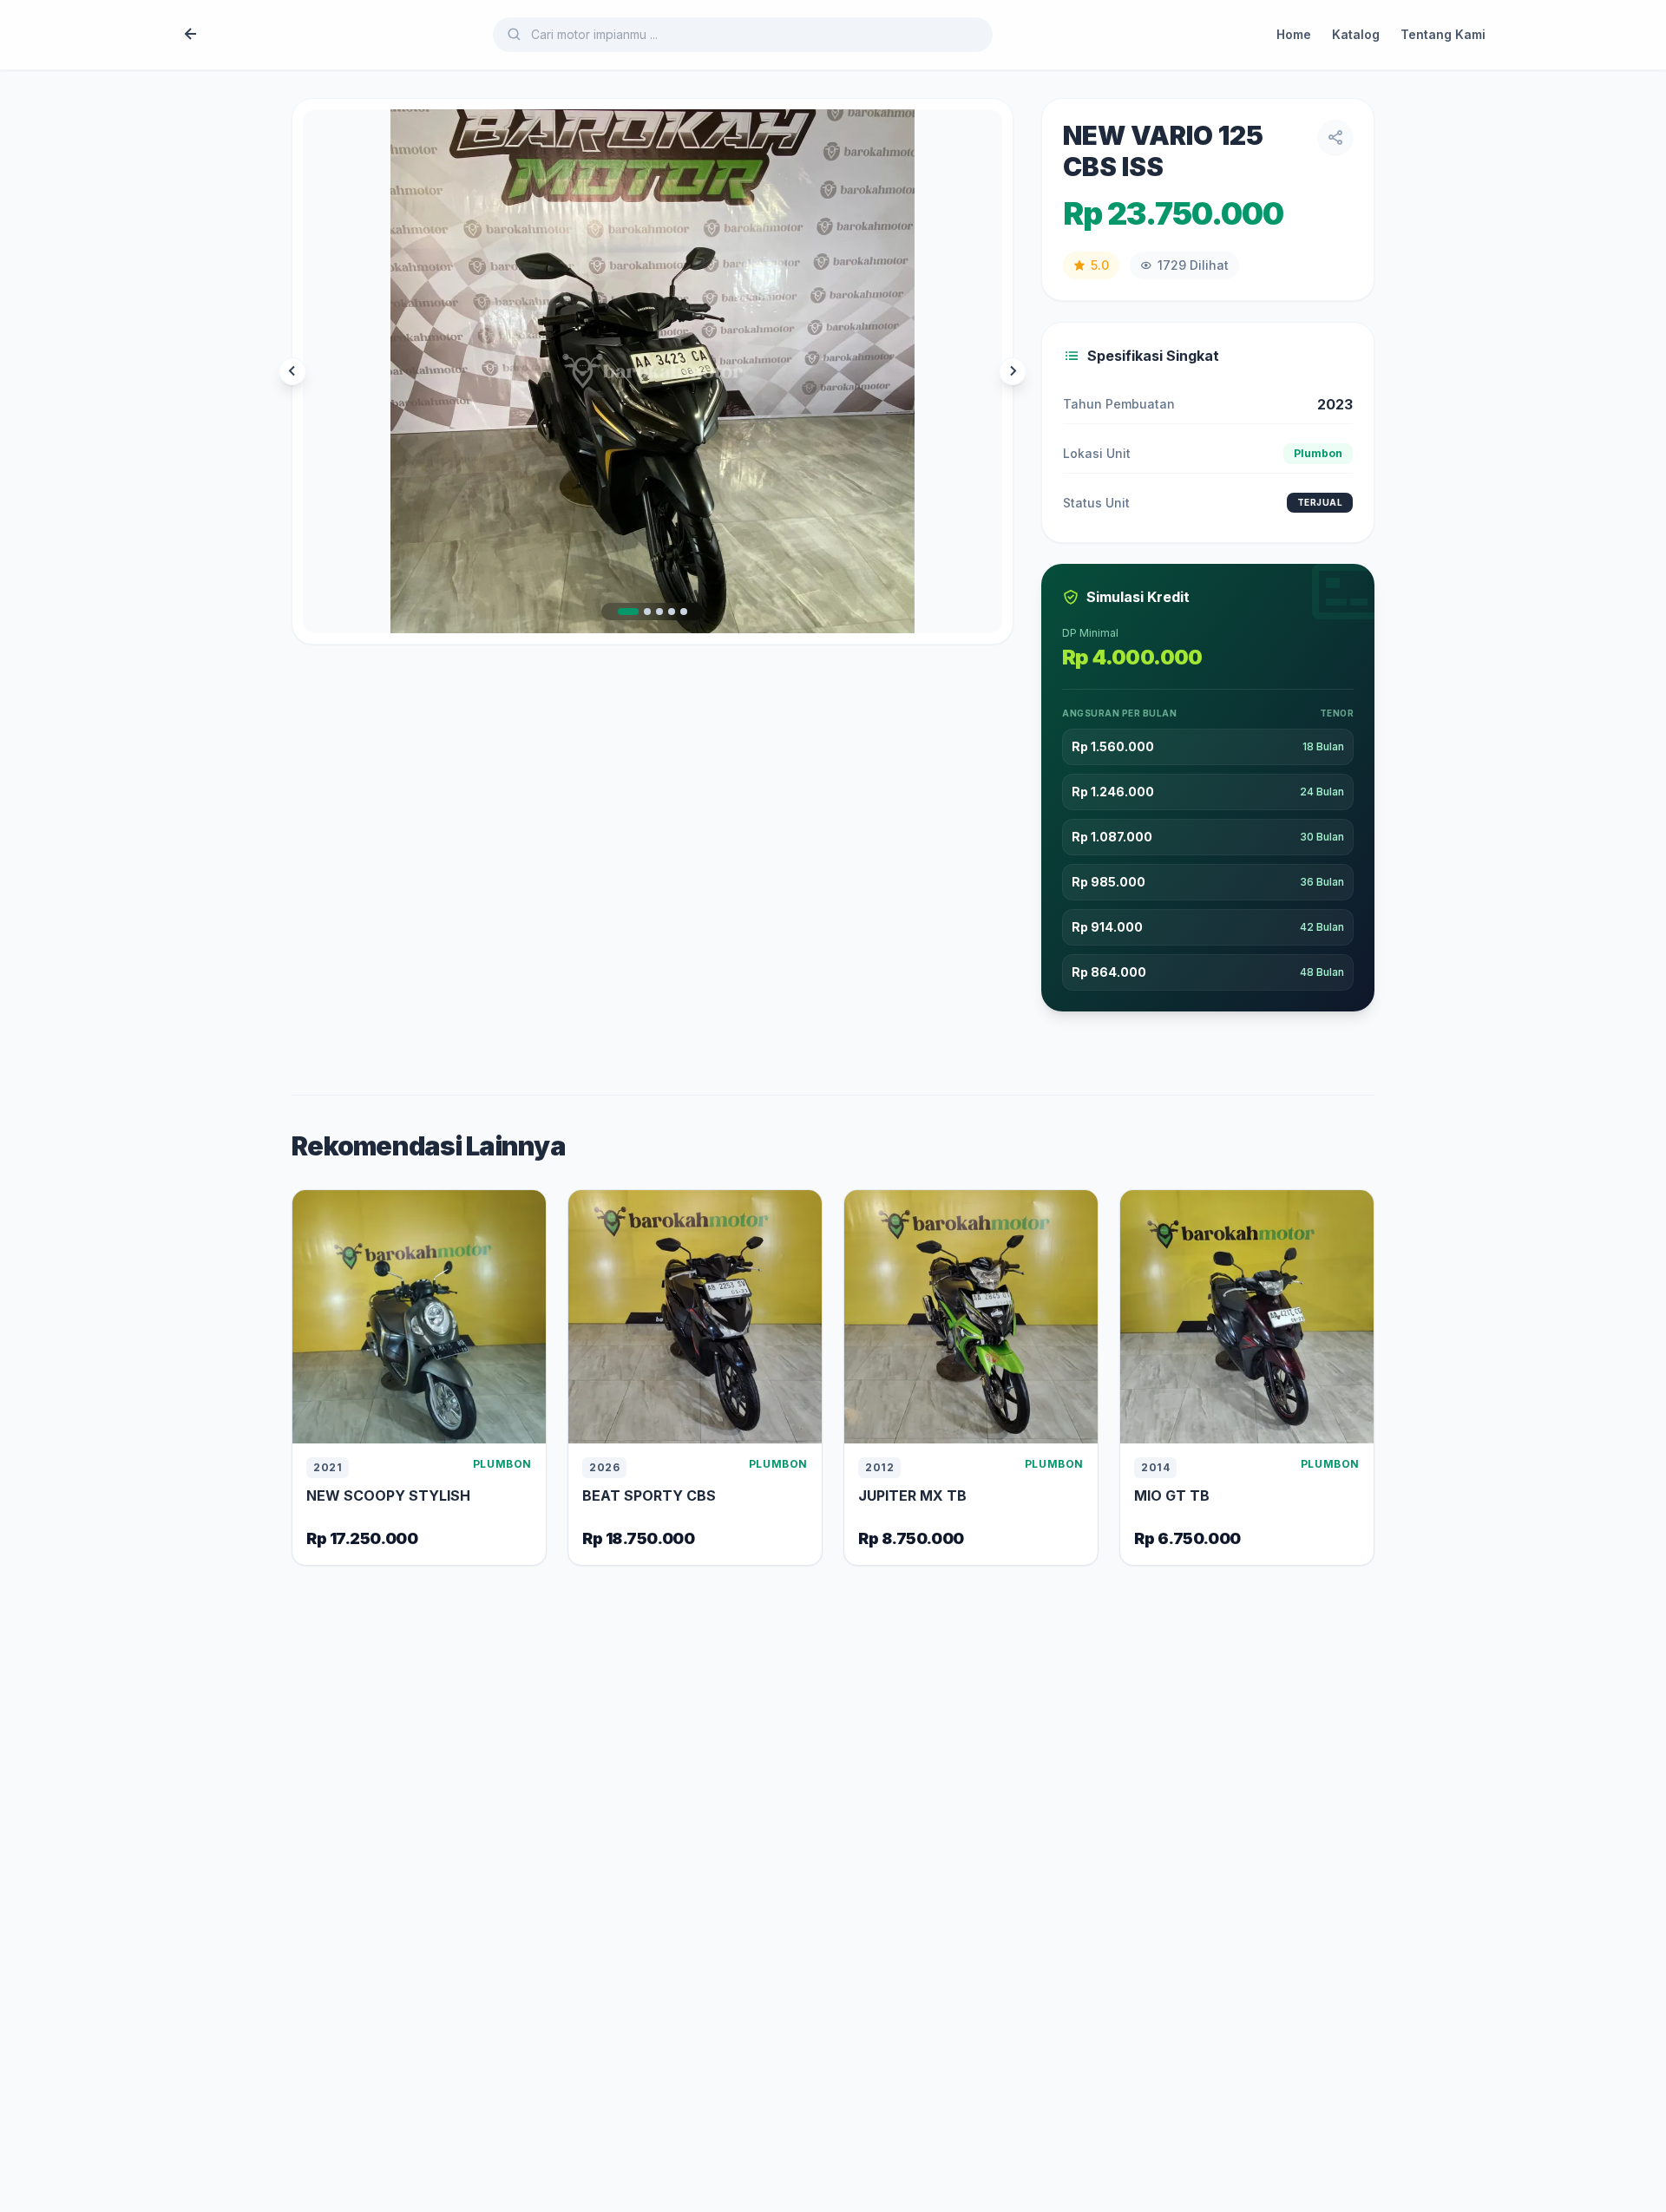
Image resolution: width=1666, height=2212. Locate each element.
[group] (653, 372)
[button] (628, 612)
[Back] (191, 35)
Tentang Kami (1443, 34)
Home (1294, 34)
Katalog (1356, 34)
